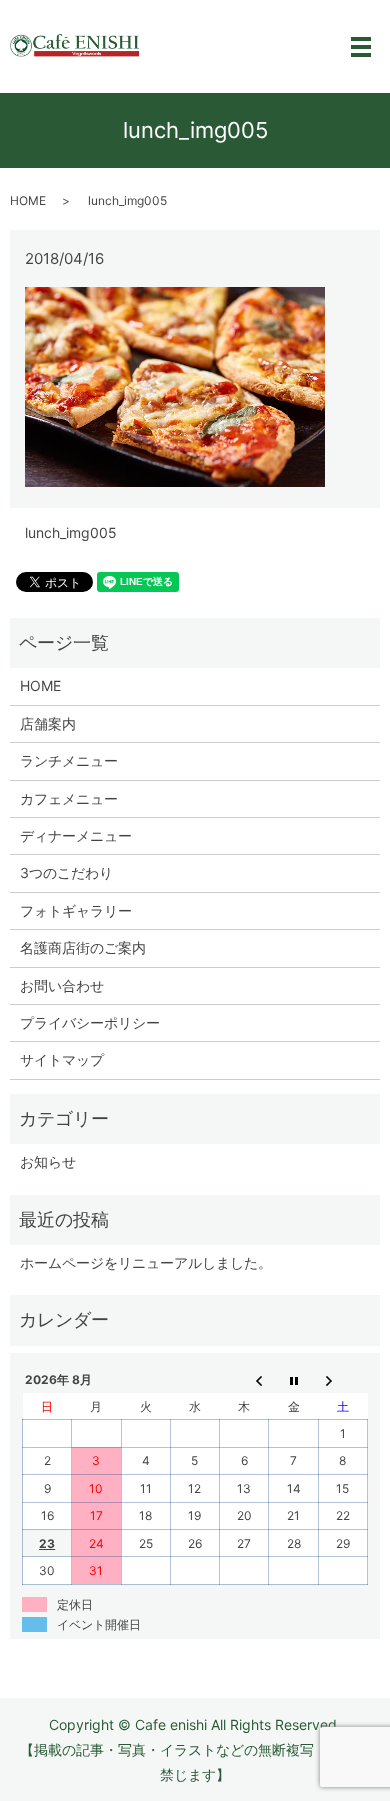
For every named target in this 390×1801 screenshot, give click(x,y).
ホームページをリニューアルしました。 (146, 1262)
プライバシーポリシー (90, 1022)
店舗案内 (48, 723)
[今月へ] (293, 1380)
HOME (28, 200)
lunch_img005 (71, 532)
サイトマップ (62, 1059)
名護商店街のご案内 (83, 947)
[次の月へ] (342, 1380)
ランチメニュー (69, 760)
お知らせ (48, 1161)
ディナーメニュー (76, 835)
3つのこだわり (66, 872)
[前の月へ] (244, 1380)
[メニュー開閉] (361, 47)
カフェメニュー (69, 798)
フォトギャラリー (76, 910)
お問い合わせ (62, 985)
